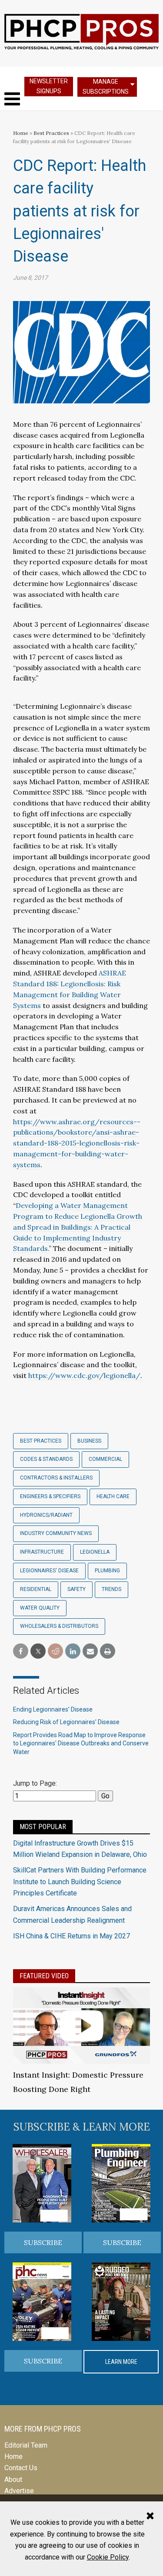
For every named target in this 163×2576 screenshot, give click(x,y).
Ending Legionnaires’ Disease (53, 1709)
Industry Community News (56, 1533)
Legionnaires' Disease (49, 1571)
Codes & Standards (46, 1459)
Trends (111, 1589)
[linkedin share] (73, 1651)
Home (21, 133)
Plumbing (107, 1571)
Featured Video (44, 1976)
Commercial (105, 1459)
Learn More (121, 2362)
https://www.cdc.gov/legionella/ (84, 1375)
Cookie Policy (108, 2557)
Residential (36, 1589)
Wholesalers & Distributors (59, 1626)
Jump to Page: (35, 1783)
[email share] (90, 1651)
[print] (108, 1651)
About (13, 2479)
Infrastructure (42, 1552)
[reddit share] (55, 1651)
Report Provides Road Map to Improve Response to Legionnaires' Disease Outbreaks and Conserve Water (81, 1743)
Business (89, 1441)
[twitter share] (38, 1651)
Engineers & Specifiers (50, 1496)
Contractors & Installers (56, 1478)
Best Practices (51, 133)
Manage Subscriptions (106, 87)
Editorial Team (26, 2445)
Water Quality (40, 1608)
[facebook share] (21, 1651)
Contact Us (21, 2468)
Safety (77, 1589)
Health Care (113, 1496)
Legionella (95, 1552)
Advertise (19, 2491)
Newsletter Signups (49, 86)
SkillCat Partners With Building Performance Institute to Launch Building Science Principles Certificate (80, 1882)
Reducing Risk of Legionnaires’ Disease (66, 1722)
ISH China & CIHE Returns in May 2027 (72, 1936)
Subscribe (43, 2242)
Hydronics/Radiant (46, 1515)
